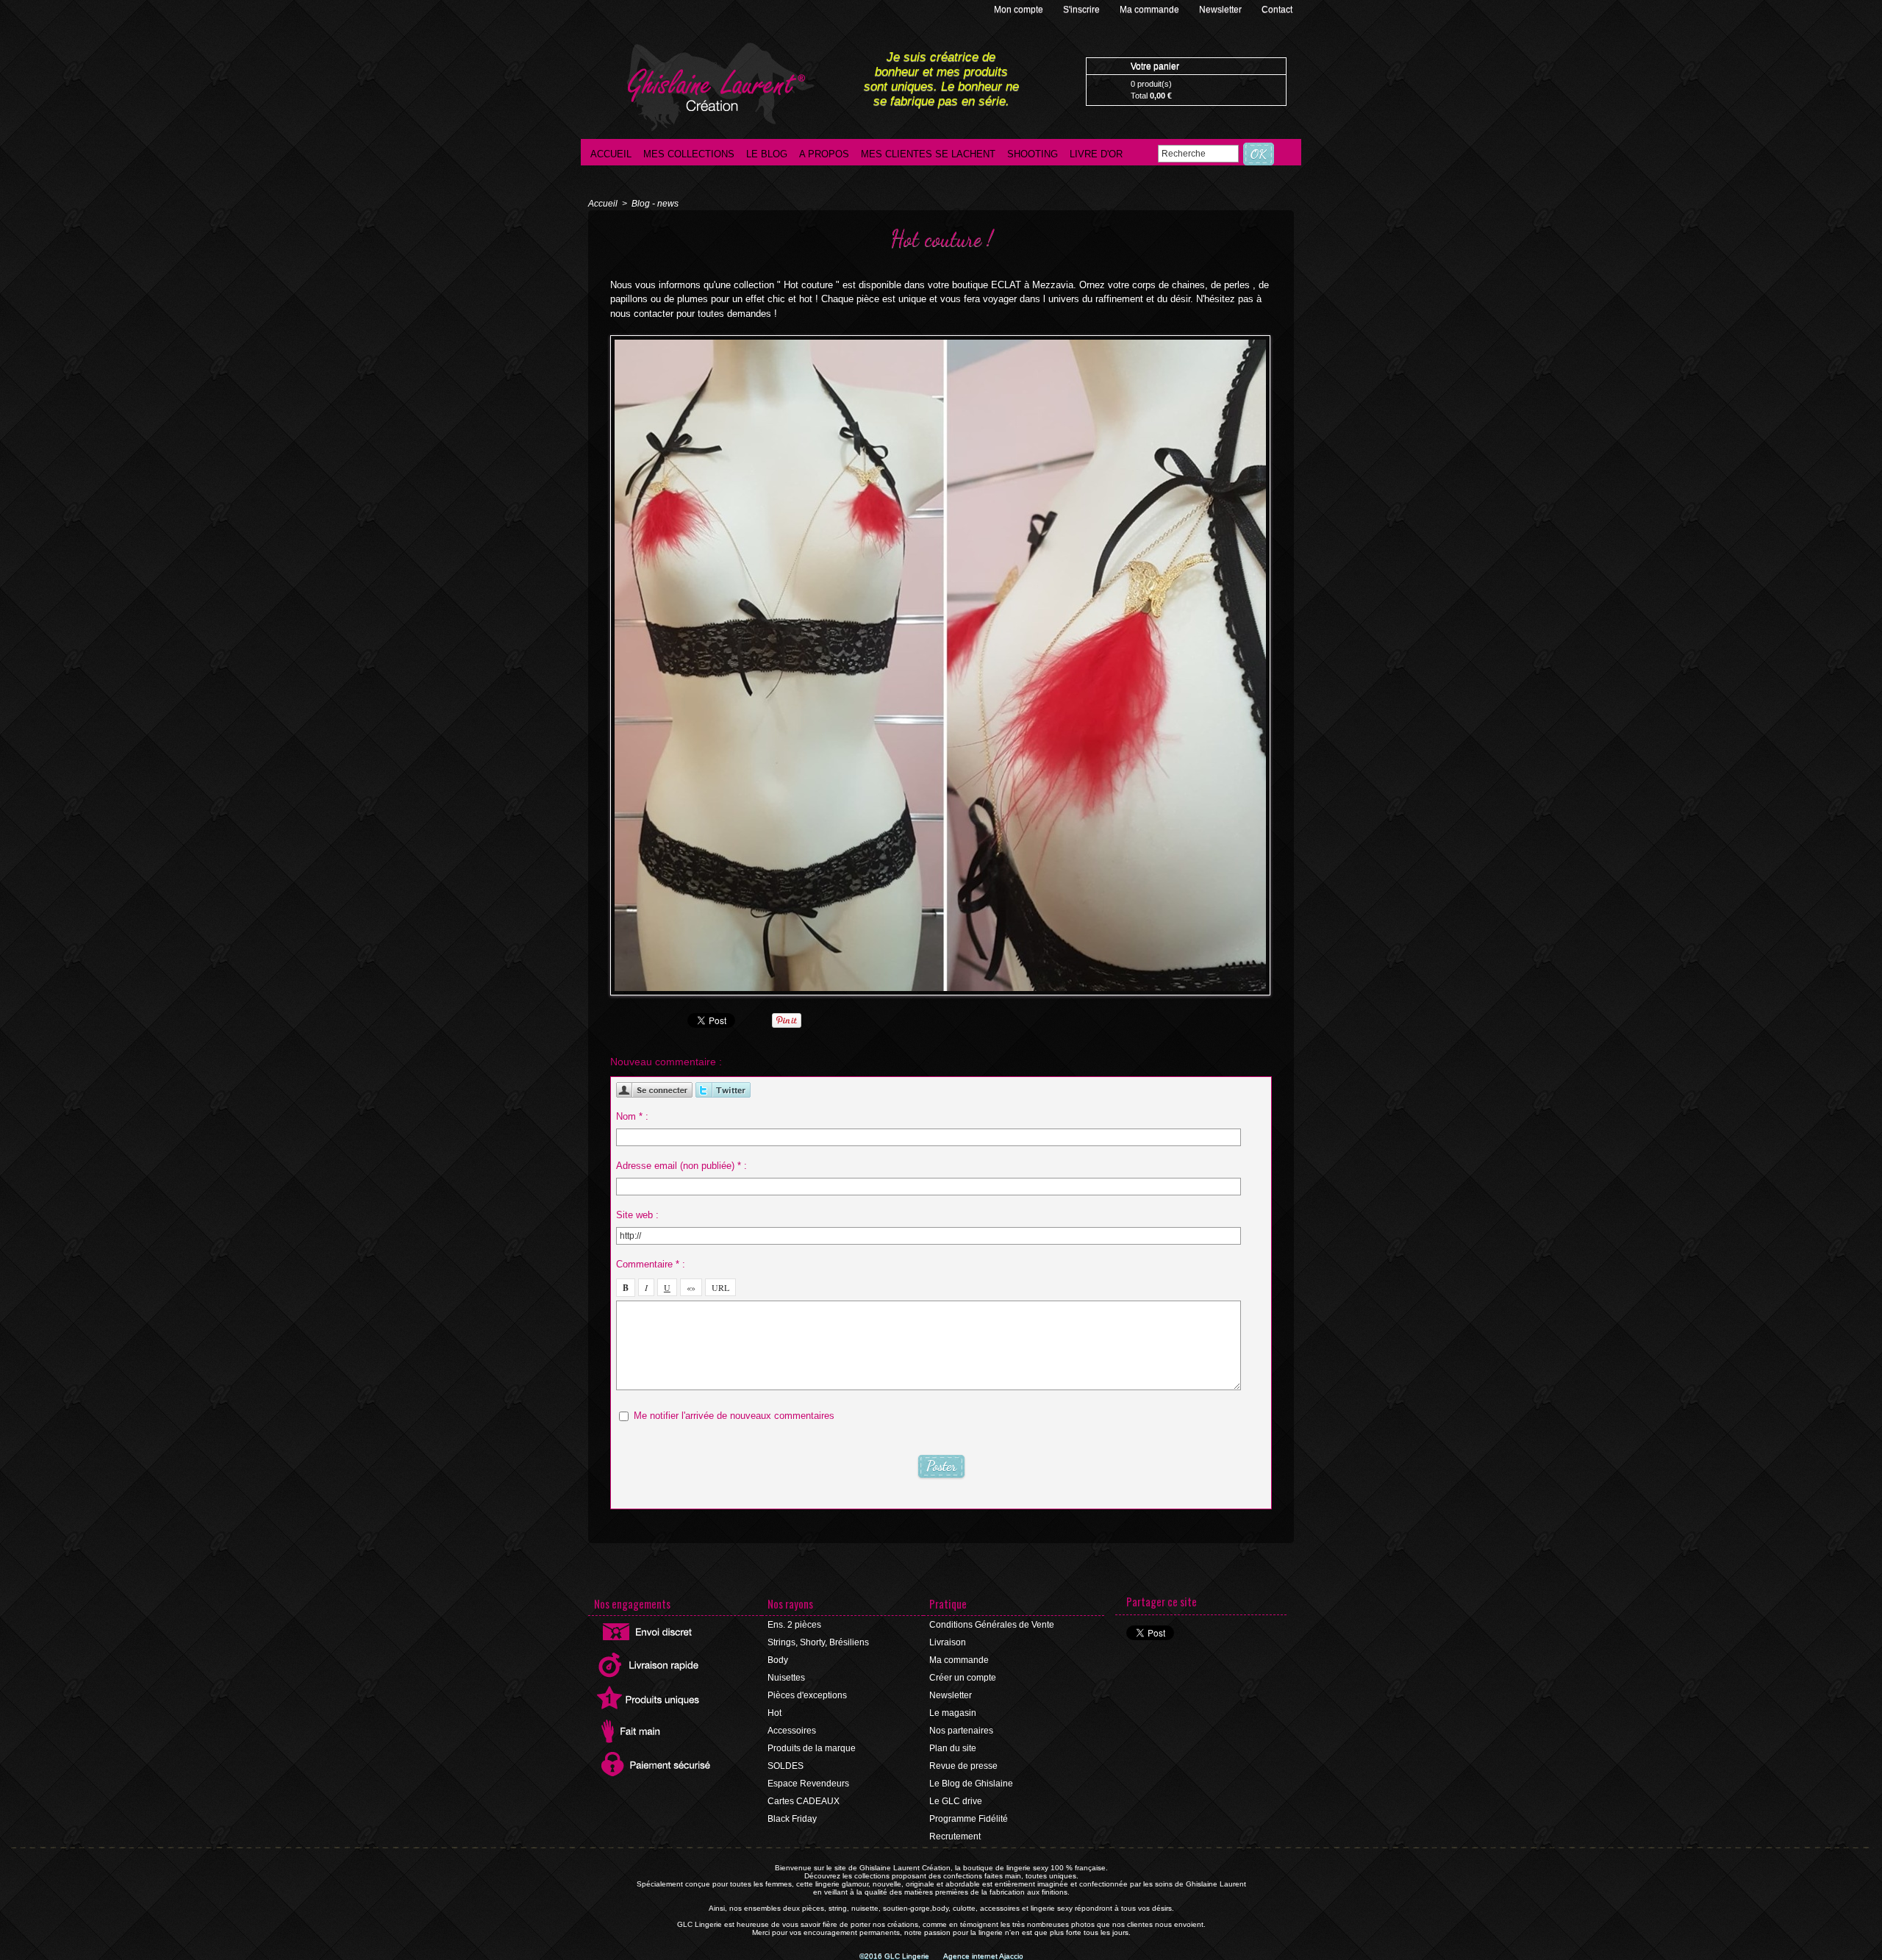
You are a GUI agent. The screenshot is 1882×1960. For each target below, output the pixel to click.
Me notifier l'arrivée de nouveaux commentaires (734, 1416)
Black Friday (792, 1819)
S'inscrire (1083, 10)
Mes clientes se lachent (928, 154)
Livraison (948, 1642)
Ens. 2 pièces (794, 1625)
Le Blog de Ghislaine (971, 1784)
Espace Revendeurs (808, 1784)
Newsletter (1221, 10)
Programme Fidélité (969, 1819)
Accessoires (792, 1731)
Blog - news (655, 204)
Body (778, 1660)
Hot (774, 1713)
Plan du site (953, 1748)
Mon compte (1020, 10)
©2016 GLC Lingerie (895, 1956)
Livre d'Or (1096, 154)
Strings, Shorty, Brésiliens (818, 1642)
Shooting (1033, 154)
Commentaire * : (651, 1264)
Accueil (611, 154)
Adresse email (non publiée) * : (681, 1166)
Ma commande (1151, 10)
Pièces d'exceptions (807, 1695)
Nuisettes (786, 1678)
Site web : (637, 1215)
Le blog (767, 154)
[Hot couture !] (940, 340)
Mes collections (689, 154)
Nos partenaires (961, 1731)
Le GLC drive (956, 1801)
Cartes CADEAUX (804, 1801)
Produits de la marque (812, 1748)
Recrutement (955, 1836)
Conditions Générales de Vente (992, 1625)
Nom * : (632, 1116)
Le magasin (953, 1713)
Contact (1277, 10)
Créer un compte (963, 1678)
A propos (824, 154)
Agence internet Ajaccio (983, 1956)
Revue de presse (963, 1766)
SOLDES (786, 1766)
